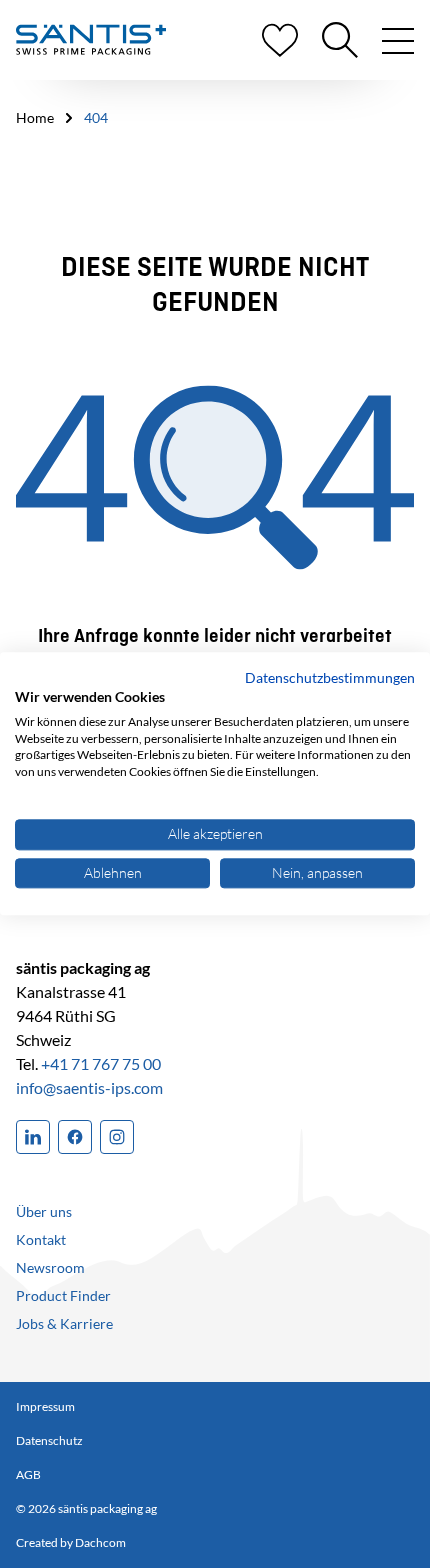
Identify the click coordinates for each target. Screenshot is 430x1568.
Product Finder (63, 1295)
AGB (28, 1474)
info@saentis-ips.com (89, 1087)
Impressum (45, 1406)
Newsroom (50, 1267)
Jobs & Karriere (64, 1323)
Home (35, 117)
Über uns (44, 1211)
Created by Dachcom (71, 1542)
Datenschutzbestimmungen (330, 677)
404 (96, 117)
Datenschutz (49, 1440)
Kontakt (41, 1239)
